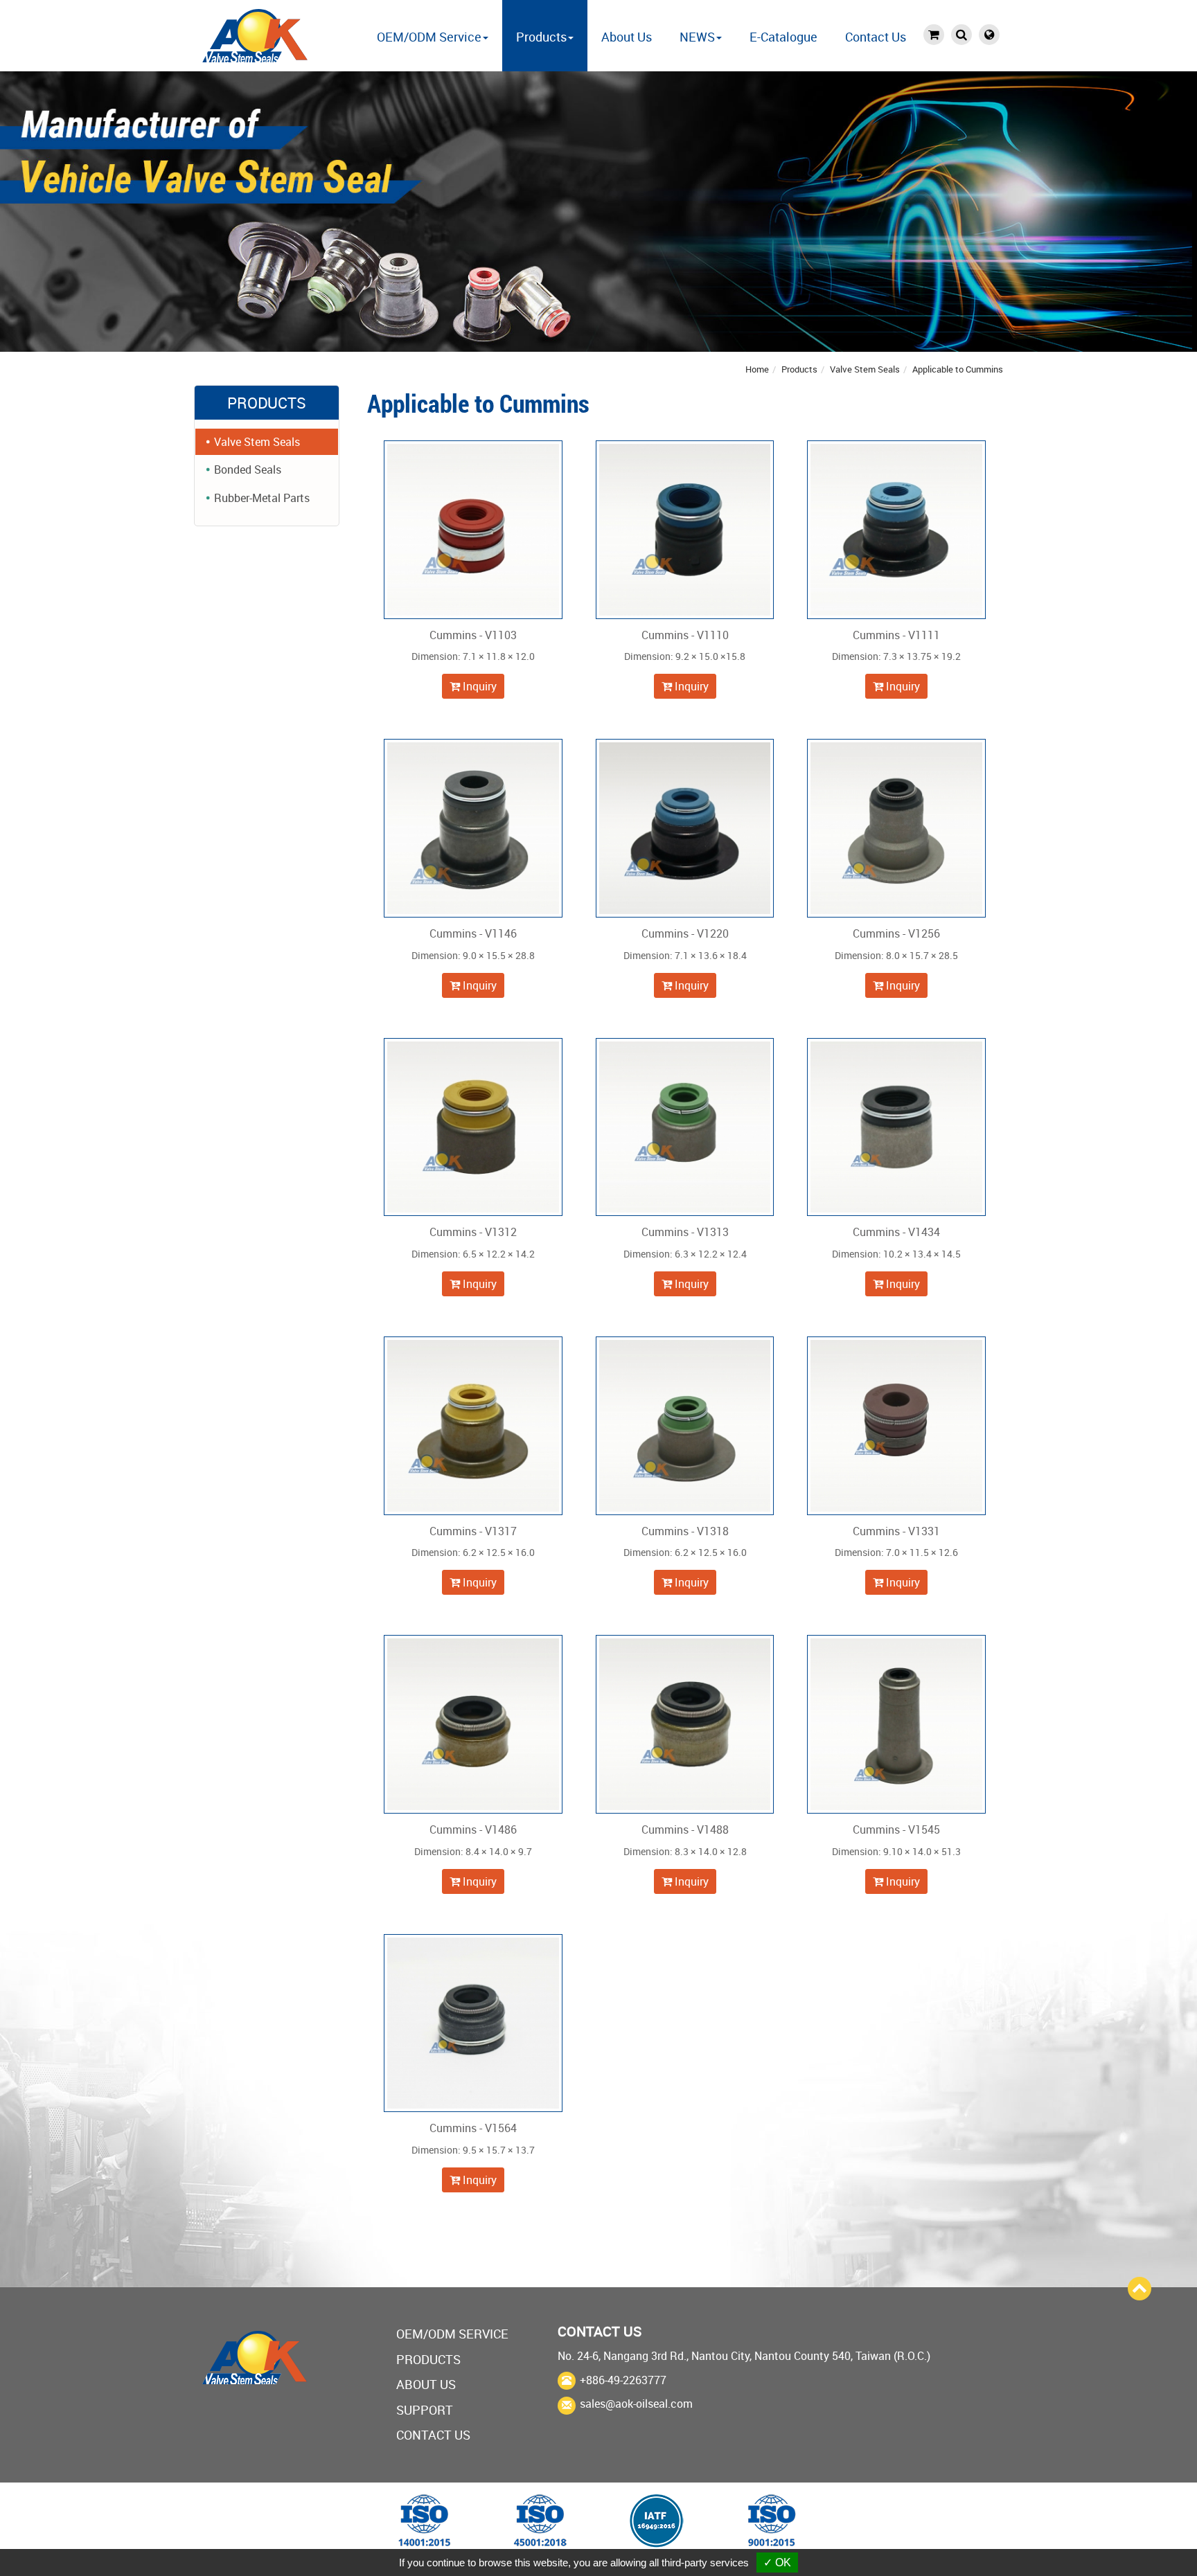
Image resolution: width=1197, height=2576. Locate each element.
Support (425, 2410)
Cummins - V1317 (473, 1531)
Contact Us (876, 37)
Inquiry (478, 686)
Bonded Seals (248, 469)
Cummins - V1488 (685, 1830)
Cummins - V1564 (473, 2128)
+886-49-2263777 (623, 2380)
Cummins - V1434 (896, 1232)
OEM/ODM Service (452, 2334)
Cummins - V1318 (685, 1531)
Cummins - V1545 (896, 1830)
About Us (627, 37)
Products (799, 369)
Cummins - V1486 (473, 1830)
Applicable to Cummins (958, 369)
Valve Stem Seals (865, 369)
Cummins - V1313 (685, 1232)
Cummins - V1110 (685, 635)
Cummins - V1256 (896, 933)
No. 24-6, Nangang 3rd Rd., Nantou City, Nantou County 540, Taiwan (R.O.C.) (744, 2356)
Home (757, 369)
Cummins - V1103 (473, 635)
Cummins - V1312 (473, 1232)
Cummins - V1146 (473, 933)
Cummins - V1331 (896, 1531)
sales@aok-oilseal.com (636, 2404)
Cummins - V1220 (685, 933)
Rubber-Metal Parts (262, 498)
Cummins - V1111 (896, 635)
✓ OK (777, 2562)
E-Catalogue (783, 37)
